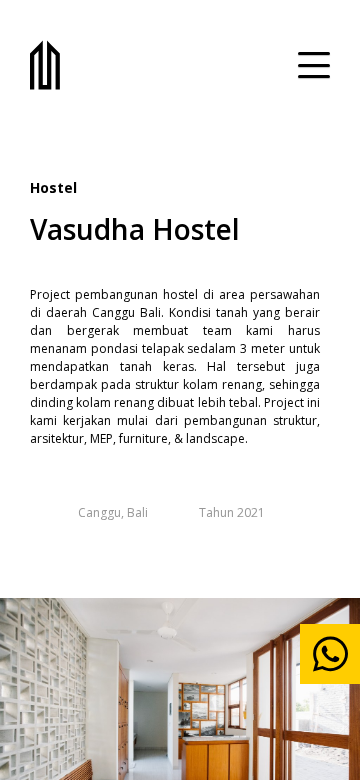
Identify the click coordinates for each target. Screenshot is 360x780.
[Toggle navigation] (314, 65)
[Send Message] (330, 654)
